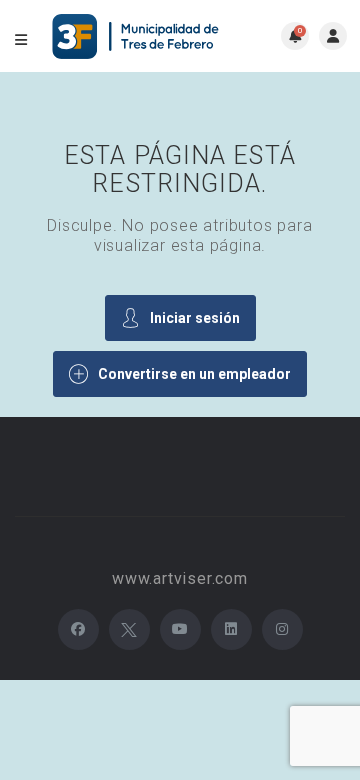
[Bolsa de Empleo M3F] (138, 36)
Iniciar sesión (195, 318)
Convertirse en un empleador (194, 374)
